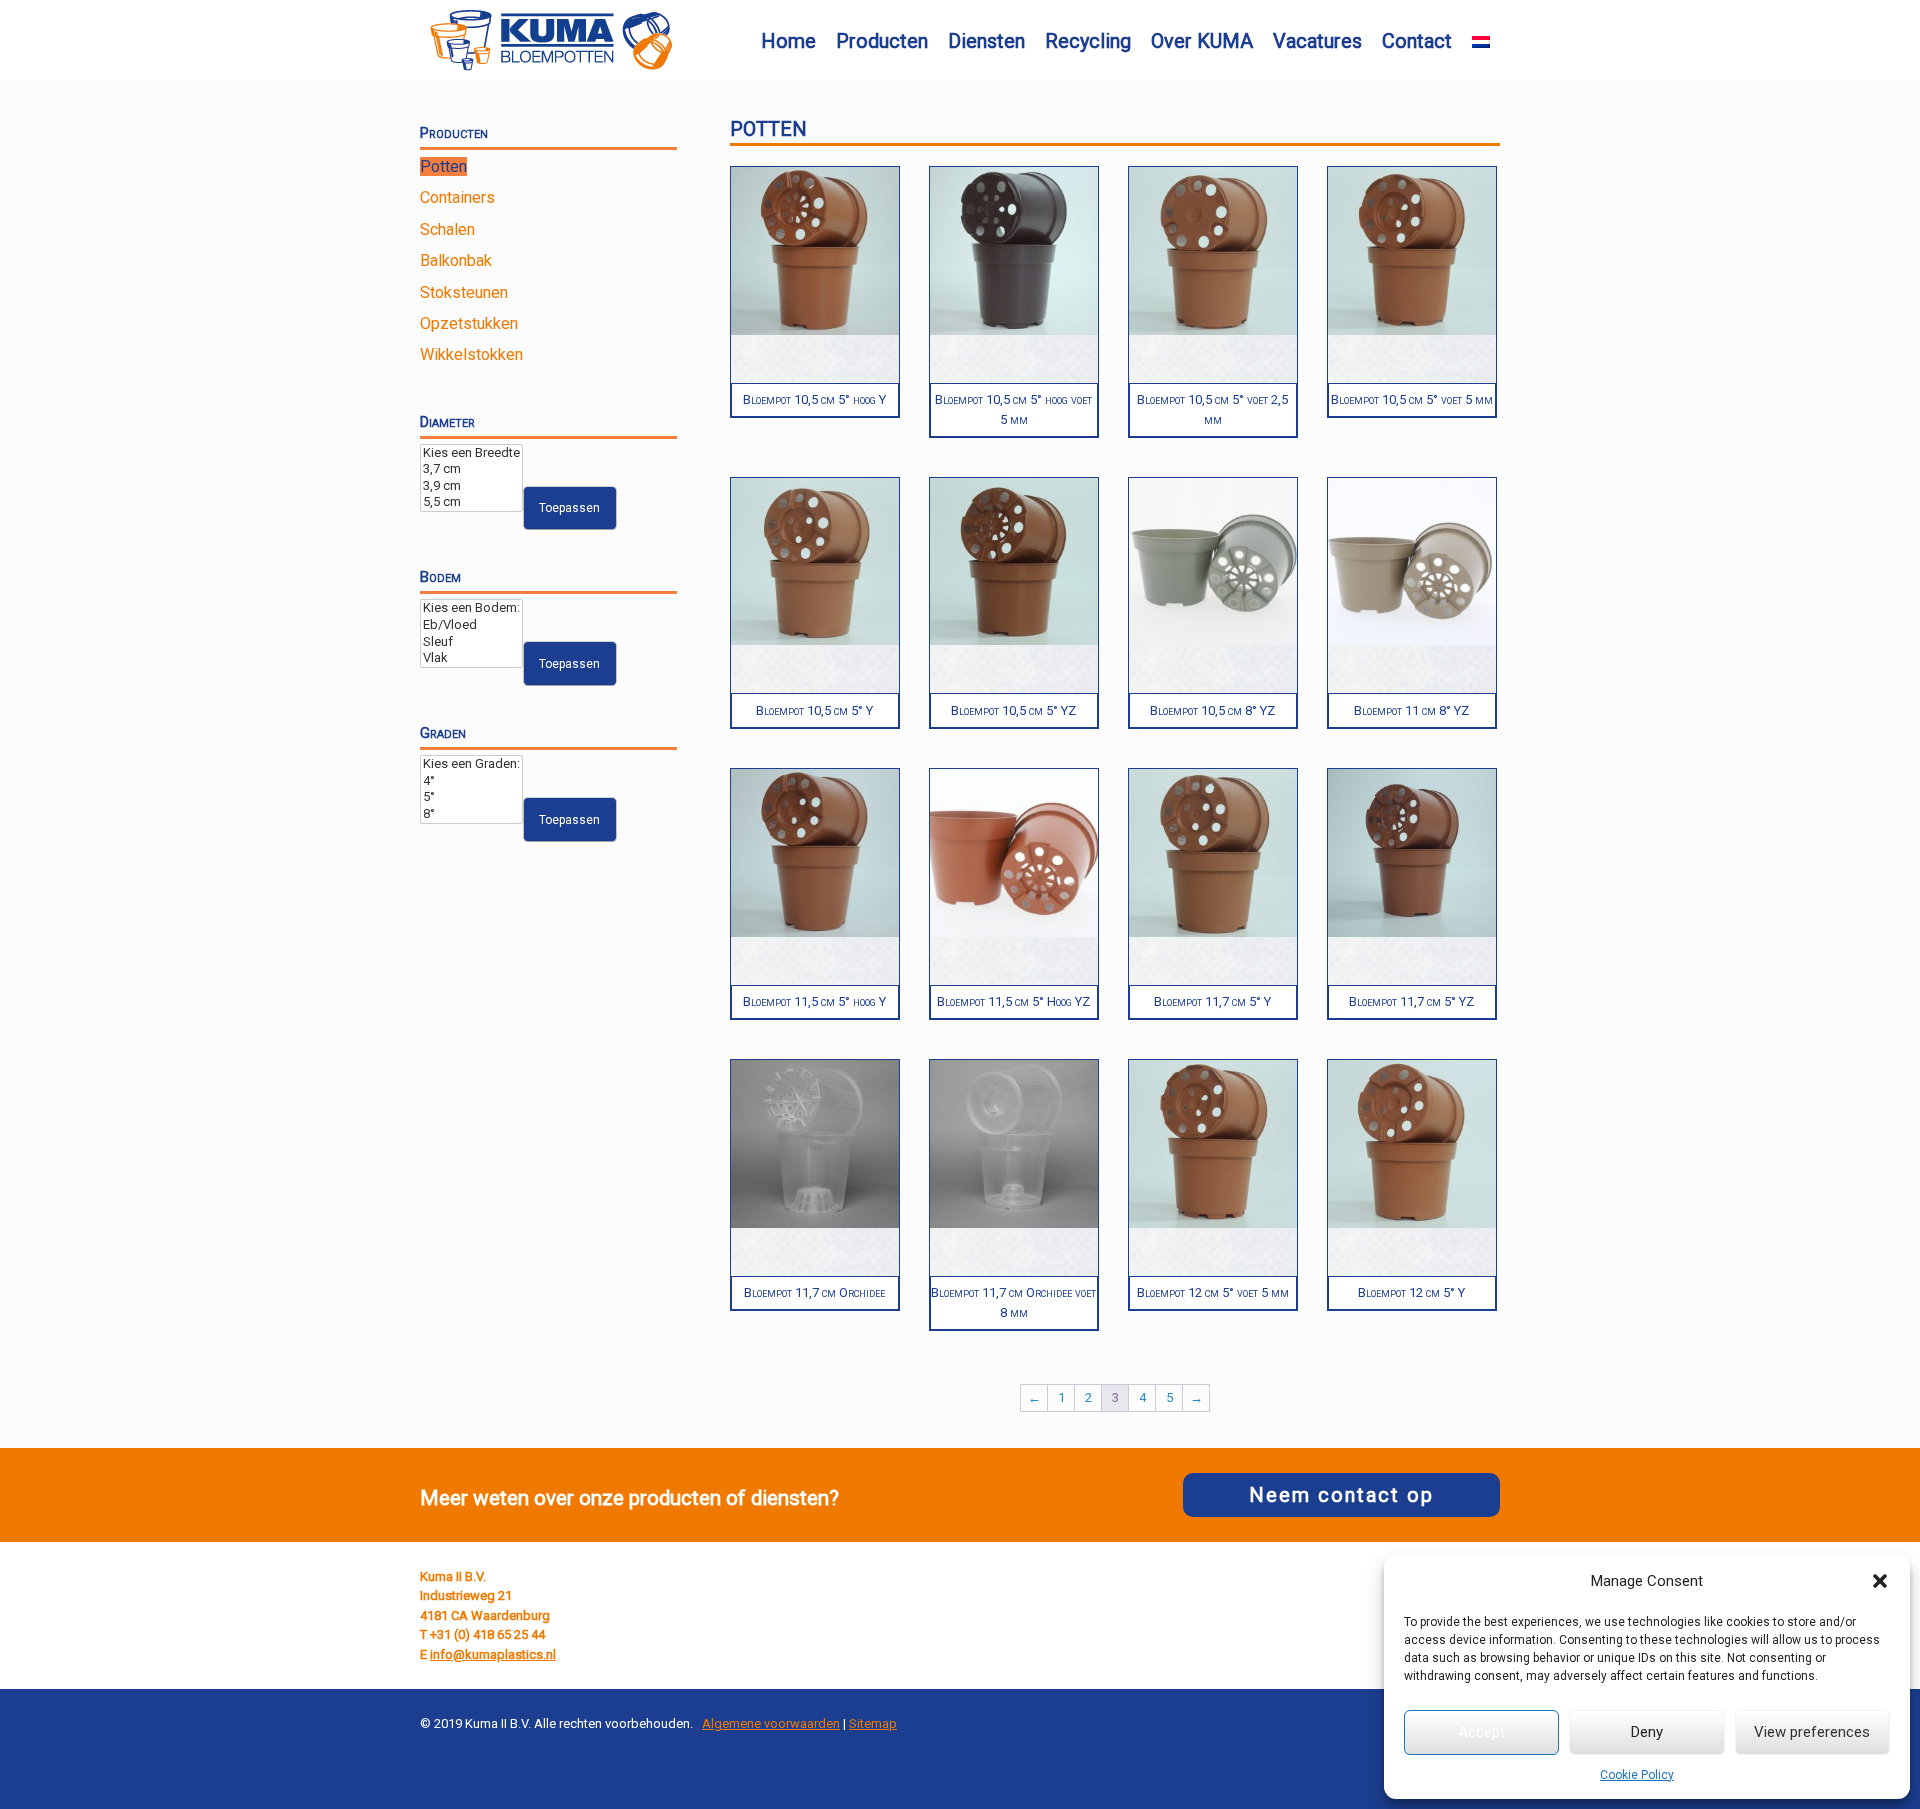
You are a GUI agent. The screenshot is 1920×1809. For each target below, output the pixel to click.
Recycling (1088, 41)
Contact (1417, 41)
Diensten (986, 41)
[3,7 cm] (471, 469)
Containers (457, 197)
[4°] (471, 781)
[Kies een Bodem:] (471, 608)
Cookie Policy (1637, 1775)
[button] (1880, 1581)
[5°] (471, 797)
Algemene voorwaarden (771, 1723)
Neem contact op (1341, 1495)
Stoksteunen (464, 292)
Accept (1481, 1732)
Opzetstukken (469, 323)
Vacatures (1317, 41)
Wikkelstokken (471, 354)
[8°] (471, 814)
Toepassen (569, 508)
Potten (443, 166)
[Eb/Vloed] (471, 625)
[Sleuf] (471, 642)
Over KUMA (1202, 41)
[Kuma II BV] (551, 40)
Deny (1647, 1732)
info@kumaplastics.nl (493, 1654)
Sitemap (873, 1723)
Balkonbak (456, 260)
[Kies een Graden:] (471, 764)
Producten (882, 41)
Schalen (447, 229)
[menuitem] (1481, 42)
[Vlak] (471, 658)
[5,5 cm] (471, 502)
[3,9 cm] (471, 486)
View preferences (1812, 1732)
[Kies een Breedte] (471, 453)
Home (788, 41)
